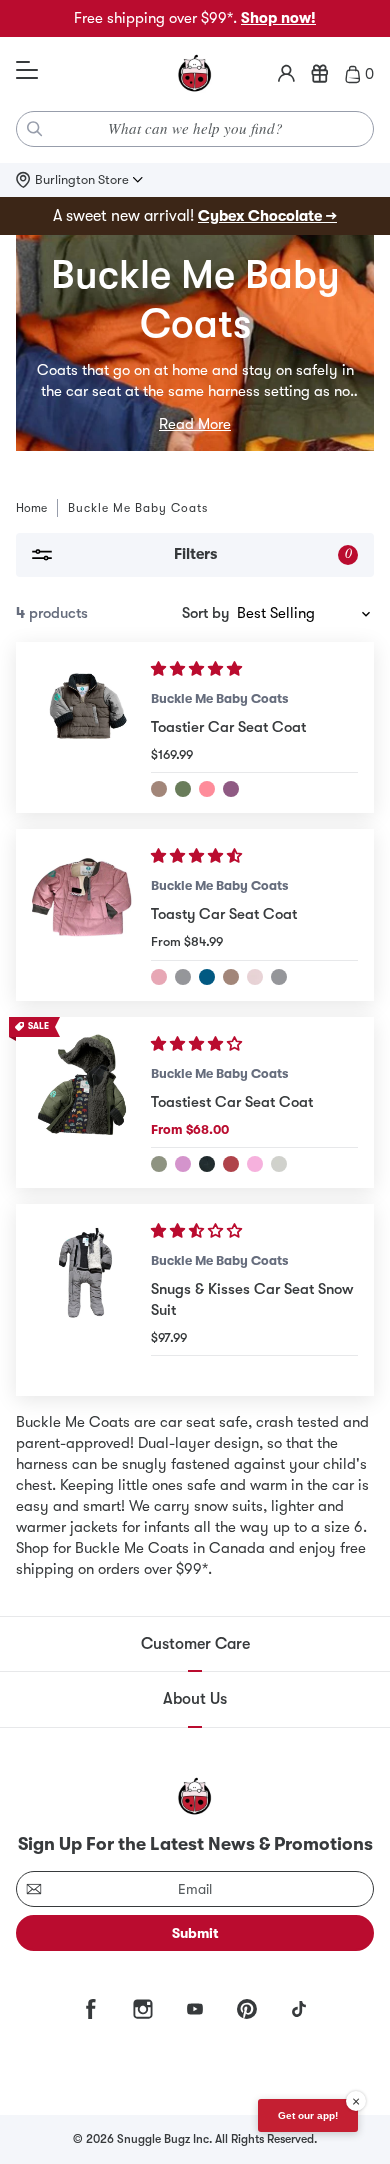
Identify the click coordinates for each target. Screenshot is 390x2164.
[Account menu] (286, 74)
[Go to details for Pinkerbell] (207, 789)
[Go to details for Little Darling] (159, 977)
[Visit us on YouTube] (195, 2009)
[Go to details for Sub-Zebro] (279, 1164)
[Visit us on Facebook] (91, 2009)
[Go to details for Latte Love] (183, 977)
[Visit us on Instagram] (143, 2009)
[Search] (35, 129)
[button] (198, 669)
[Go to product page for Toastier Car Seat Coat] (83, 727)
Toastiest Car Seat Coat (232, 1102)
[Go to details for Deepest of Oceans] (207, 977)
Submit (195, 1933)
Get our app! (308, 2115)
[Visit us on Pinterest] (247, 2009)
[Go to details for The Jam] (231, 789)
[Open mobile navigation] (27, 71)
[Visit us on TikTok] (299, 2009)
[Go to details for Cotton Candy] (255, 977)
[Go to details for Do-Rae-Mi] (255, 1164)
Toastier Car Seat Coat (228, 727)
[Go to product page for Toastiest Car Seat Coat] (83, 1102)
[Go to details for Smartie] (183, 1164)
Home (31, 508)
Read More (195, 424)
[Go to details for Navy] (279, 977)
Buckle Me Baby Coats (219, 698)
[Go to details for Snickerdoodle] (231, 977)
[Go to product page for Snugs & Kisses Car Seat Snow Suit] (83, 1300)
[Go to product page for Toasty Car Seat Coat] (83, 914)
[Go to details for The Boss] (207, 1164)
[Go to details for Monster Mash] (183, 789)
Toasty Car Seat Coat (224, 914)
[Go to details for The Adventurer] (159, 789)
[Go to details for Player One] (159, 1164)
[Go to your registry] (320, 74)
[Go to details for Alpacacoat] (231, 1164)
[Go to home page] (195, 74)
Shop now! (278, 18)
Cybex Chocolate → (267, 216)
